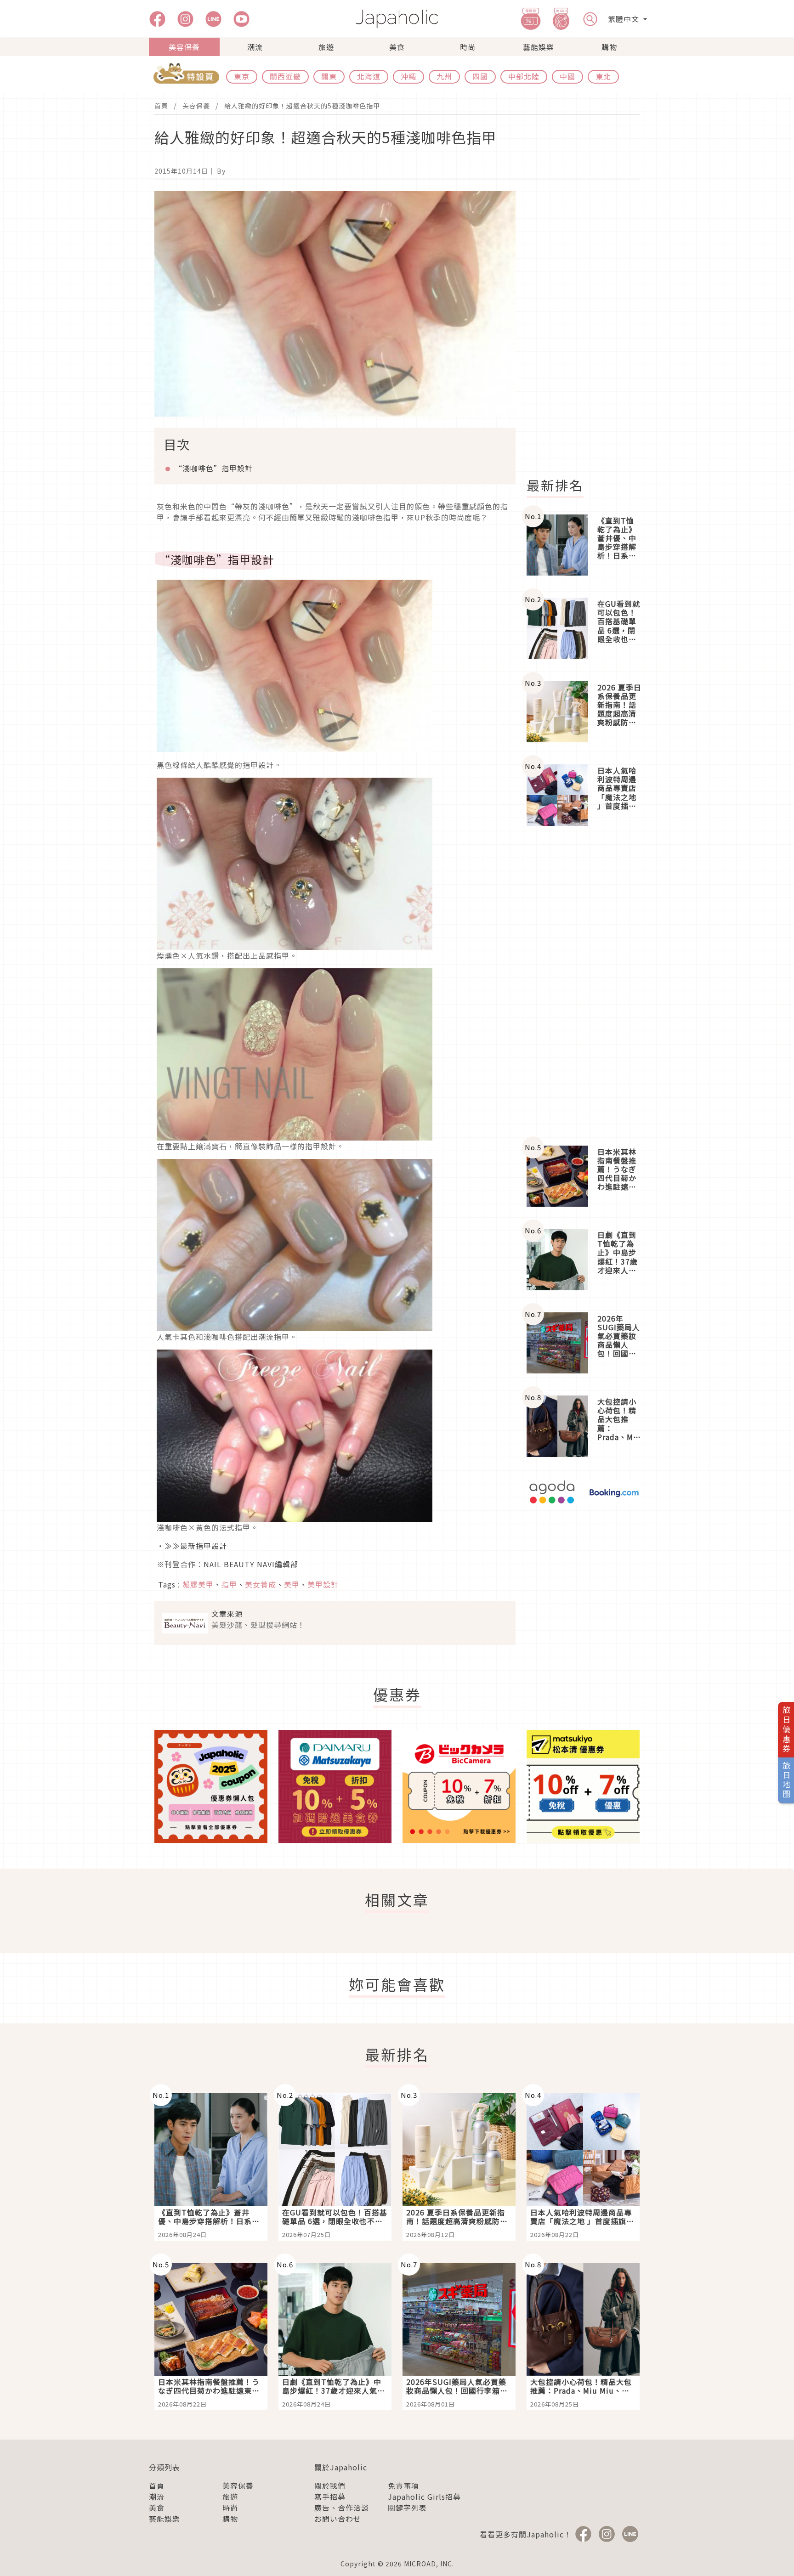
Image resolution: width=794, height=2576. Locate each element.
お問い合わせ (338, 2519)
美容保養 (184, 47)
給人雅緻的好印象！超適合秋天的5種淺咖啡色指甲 (302, 106)
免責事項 (403, 2486)
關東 (329, 76)
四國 (480, 76)
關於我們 (330, 2486)
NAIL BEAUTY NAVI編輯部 (251, 1564)
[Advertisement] (589, 329)
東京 (242, 76)
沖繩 (408, 76)
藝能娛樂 (539, 47)
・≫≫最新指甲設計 (192, 1546)
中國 (567, 76)
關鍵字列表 (407, 2508)
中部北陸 (524, 76)
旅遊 (326, 47)
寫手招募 (330, 2497)
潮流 (255, 47)
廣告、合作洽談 (342, 2508)
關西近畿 (285, 76)
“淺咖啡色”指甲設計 (214, 468)
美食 (397, 47)
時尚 (468, 47)
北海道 (369, 76)
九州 (444, 76)
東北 (603, 76)
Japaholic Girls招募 (424, 2497)
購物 (609, 47)
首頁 (161, 106)
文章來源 (227, 1614)
